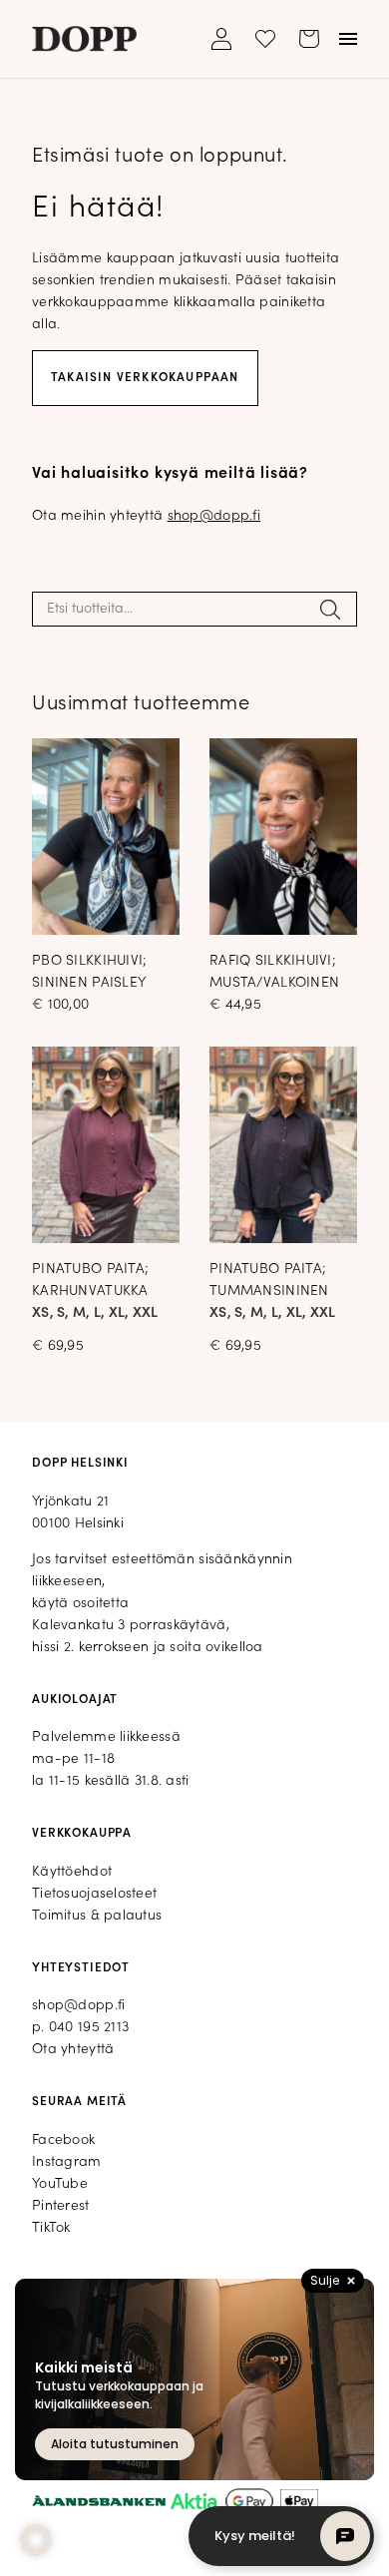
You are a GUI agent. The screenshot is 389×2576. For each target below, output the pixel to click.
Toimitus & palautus (97, 1916)
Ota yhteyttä (73, 2050)
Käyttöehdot (72, 1872)
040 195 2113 (89, 2028)
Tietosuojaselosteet (94, 1894)
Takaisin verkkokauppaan (145, 378)
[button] (36, 2540)
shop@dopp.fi (214, 516)
